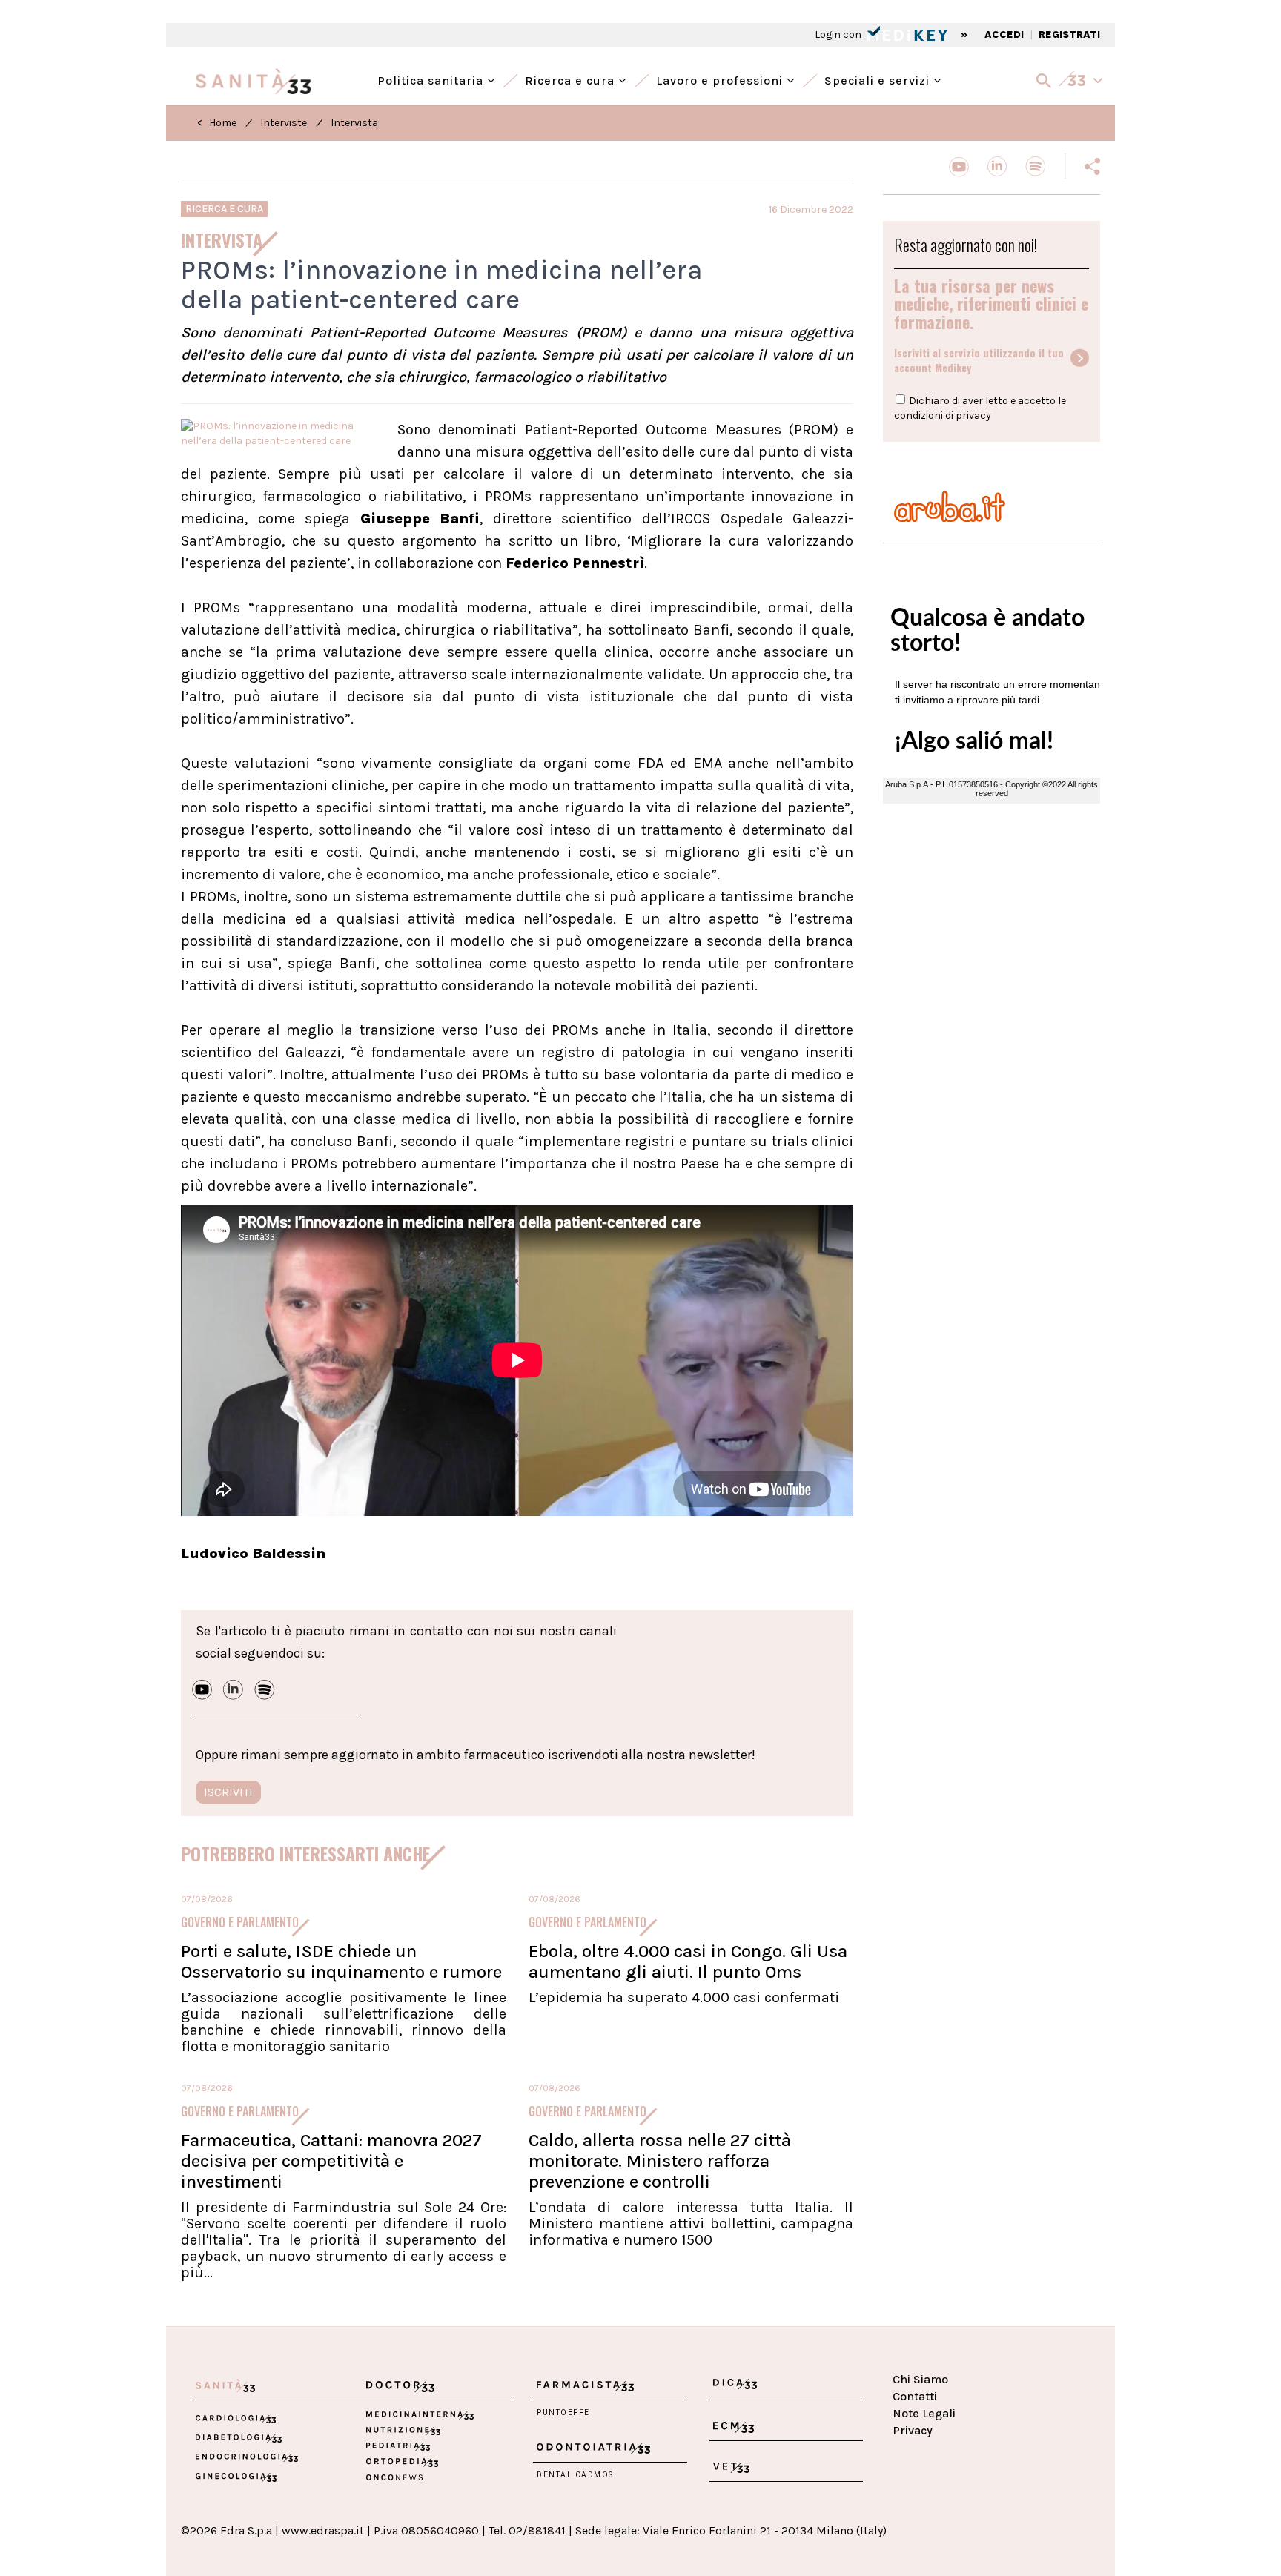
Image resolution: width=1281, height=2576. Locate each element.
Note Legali (924, 2413)
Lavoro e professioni (721, 79)
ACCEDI (1004, 34)
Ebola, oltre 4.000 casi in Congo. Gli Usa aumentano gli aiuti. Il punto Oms (688, 1961)
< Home (217, 123)
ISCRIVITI (228, 1792)
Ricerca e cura (572, 79)
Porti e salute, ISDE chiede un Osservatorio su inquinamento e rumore (341, 1961)
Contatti (915, 2396)
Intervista (354, 123)
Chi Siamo (920, 2379)
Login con (839, 34)
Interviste (284, 123)
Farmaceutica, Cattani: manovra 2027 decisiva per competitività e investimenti (331, 2161)
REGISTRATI (1069, 34)
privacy (973, 415)
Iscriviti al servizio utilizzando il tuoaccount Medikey (979, 360)
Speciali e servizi (879, 79)
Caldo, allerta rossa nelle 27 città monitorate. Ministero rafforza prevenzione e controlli (660, 2161)
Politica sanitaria (432, 79)
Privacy (913, 2430)
